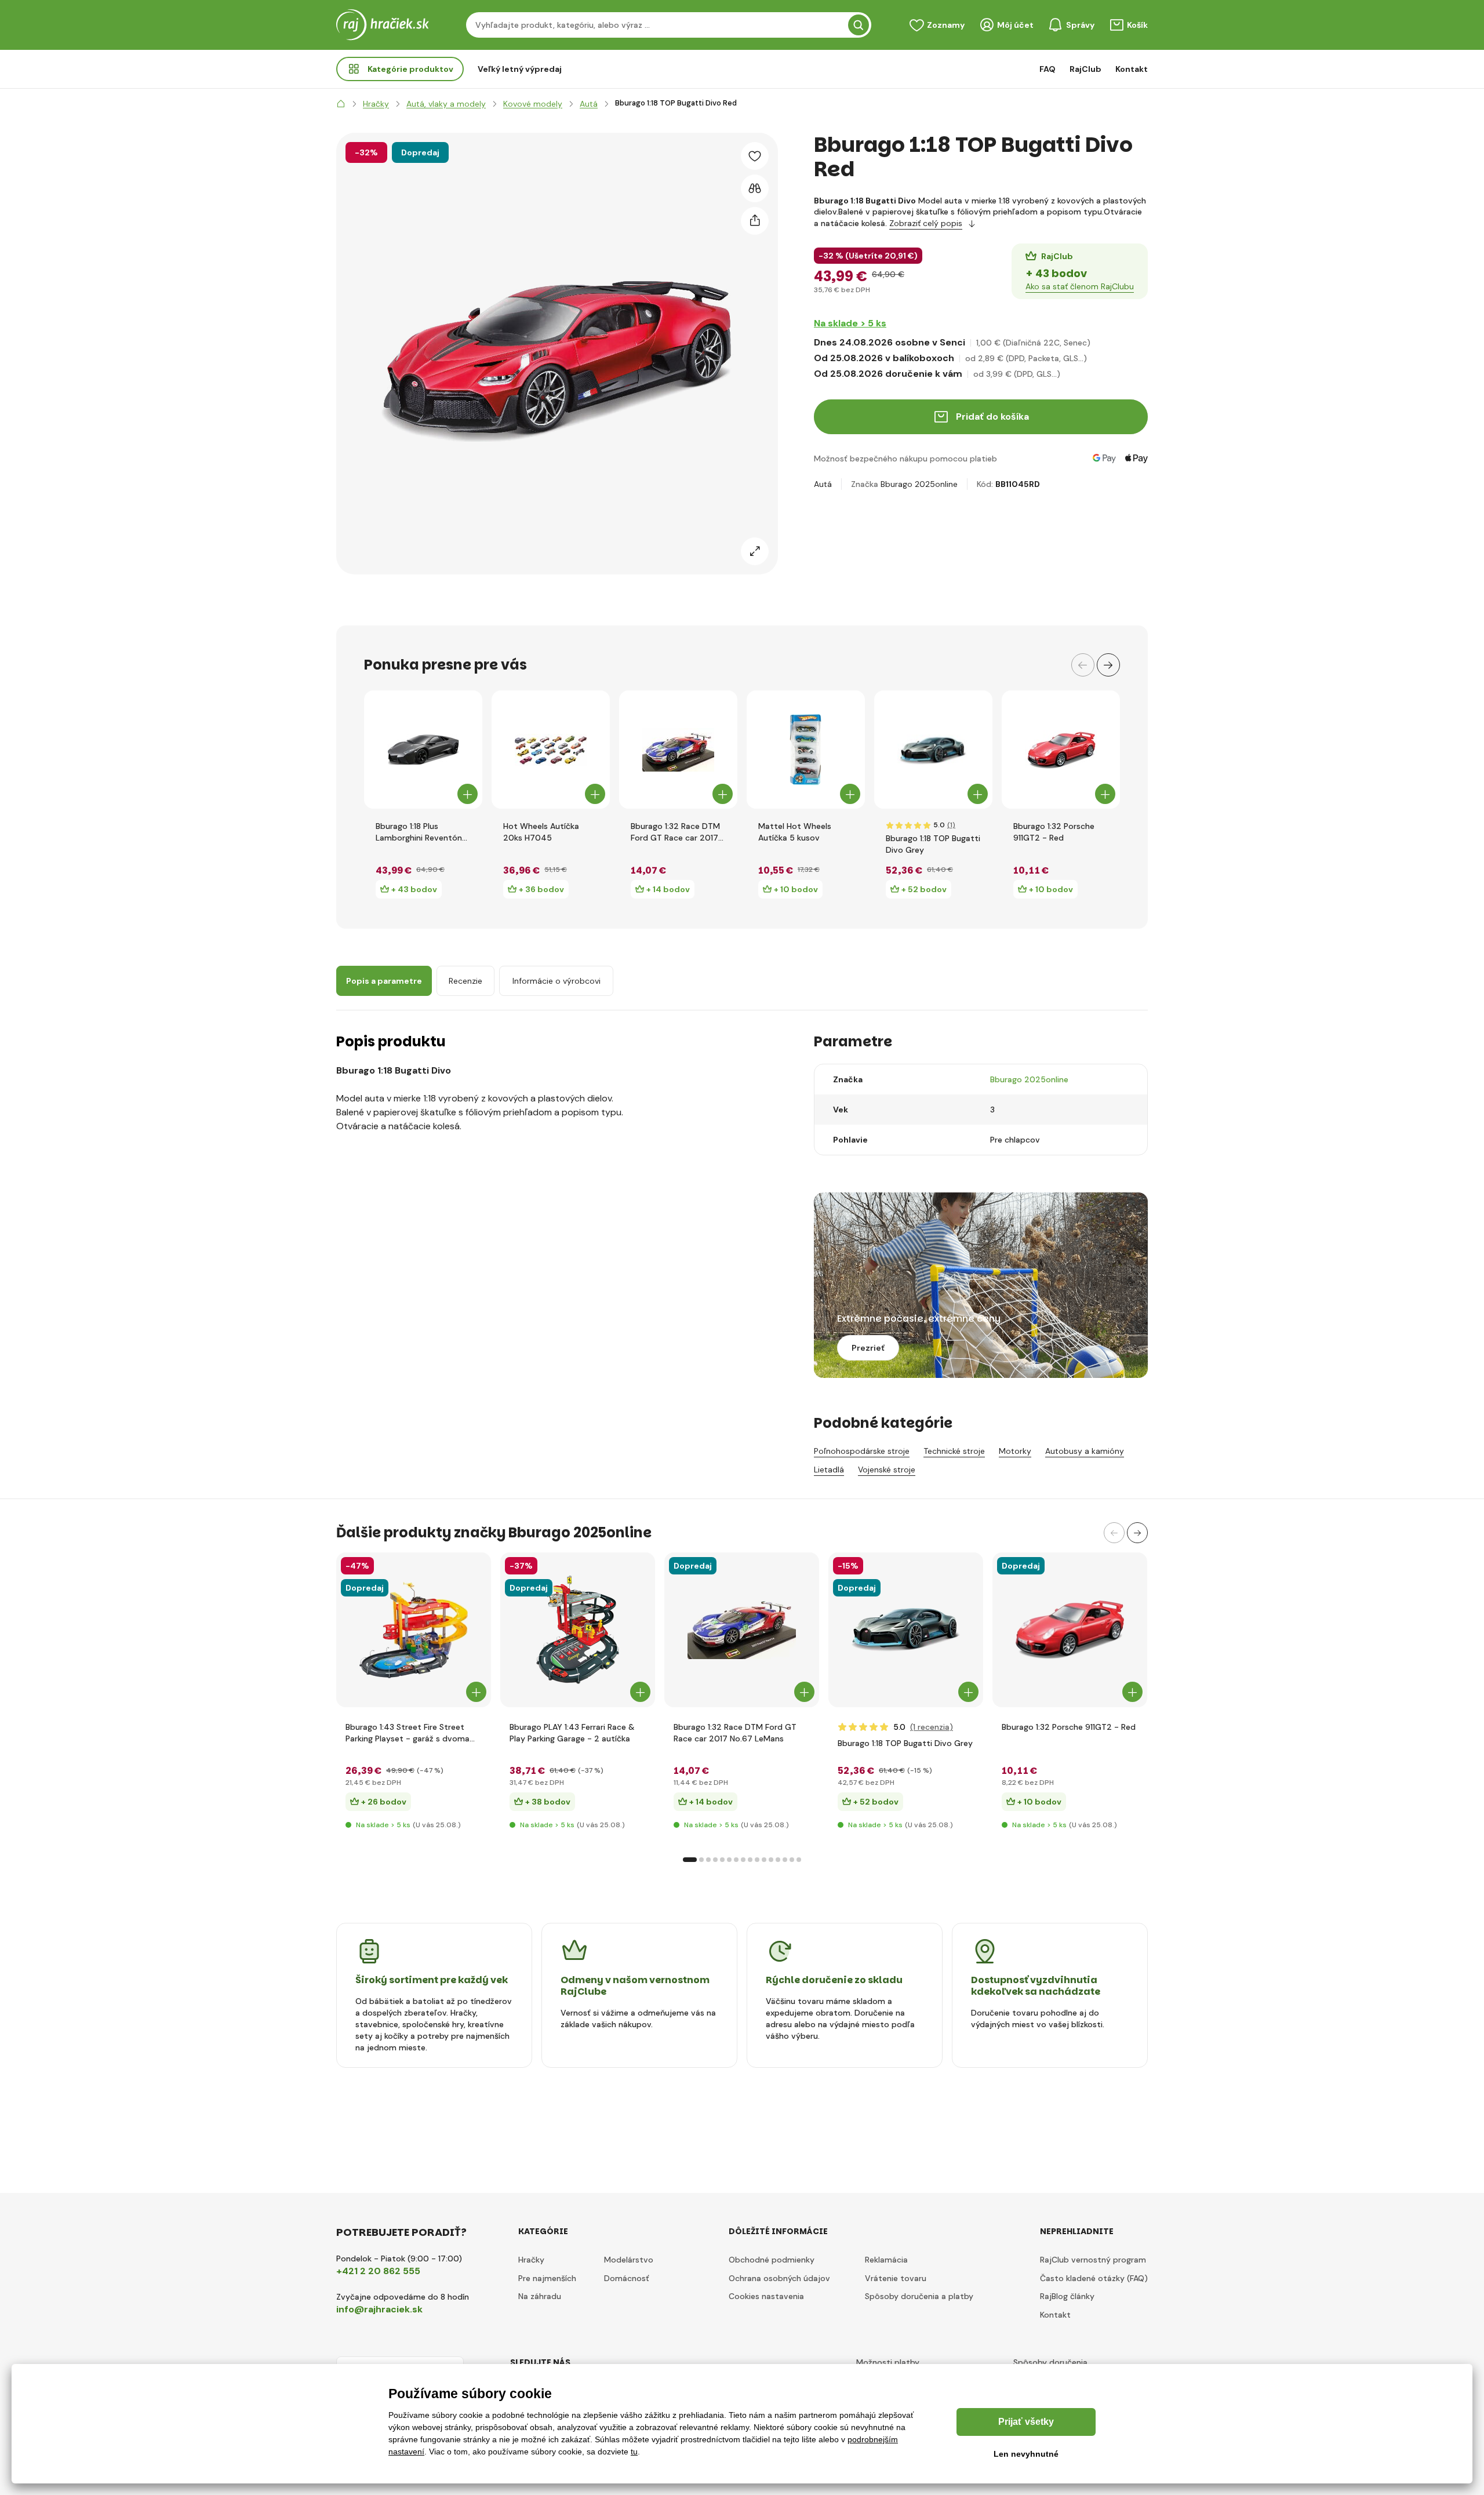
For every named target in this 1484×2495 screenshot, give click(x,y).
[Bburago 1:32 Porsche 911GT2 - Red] (1061, 750)
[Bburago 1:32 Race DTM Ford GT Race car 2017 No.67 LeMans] (678, 750)
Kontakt (1132, 69)
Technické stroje (954, 1451)
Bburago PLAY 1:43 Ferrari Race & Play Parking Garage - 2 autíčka (572, 1733)
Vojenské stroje (887, 1470)
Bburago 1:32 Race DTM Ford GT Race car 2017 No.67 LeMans (675, 832)
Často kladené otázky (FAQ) (1094, 2278)
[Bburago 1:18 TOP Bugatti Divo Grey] (933, 750)
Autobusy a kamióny (1085, 1451)
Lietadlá (829, 1470)
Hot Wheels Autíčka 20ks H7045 (541, 832)
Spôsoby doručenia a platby (919, 2296)
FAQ (1047, 69)
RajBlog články (1067, 2296)
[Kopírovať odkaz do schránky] (755, 221)
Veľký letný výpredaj (520, 69)
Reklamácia (886, 2260)
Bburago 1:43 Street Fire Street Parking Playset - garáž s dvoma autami (408, 1733)
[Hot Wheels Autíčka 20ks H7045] (551, 750)
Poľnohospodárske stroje (862, 1451)
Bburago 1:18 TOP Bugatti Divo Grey (933, 844)
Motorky (1015, 1451)
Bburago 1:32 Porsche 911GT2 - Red (1054, 832)
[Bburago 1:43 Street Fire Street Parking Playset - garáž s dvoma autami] (414, 1630)
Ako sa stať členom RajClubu (1080, 286)
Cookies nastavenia (766, 2296)
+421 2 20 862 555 (378, 2271)
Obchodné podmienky (772, 2260)
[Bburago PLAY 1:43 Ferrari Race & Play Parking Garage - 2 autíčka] (578, 1630)
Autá (823, 484)
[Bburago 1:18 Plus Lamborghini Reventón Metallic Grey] (423, 750)
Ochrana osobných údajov (779, 2278)
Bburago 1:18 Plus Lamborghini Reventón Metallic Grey (419, 832)
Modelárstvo (629, 2260)
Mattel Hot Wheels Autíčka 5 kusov (795, 832)
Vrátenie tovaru (896, 2278)
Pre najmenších (547, 2278)
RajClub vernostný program (1093, 2260)
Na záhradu (540, 2296)
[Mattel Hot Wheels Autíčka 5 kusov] (806, 750)
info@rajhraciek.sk (379, 2309)
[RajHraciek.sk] (341, 104)
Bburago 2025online (919, 484)
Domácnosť (627, 2278)
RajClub (1085, 69)
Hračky (531, 2260)
